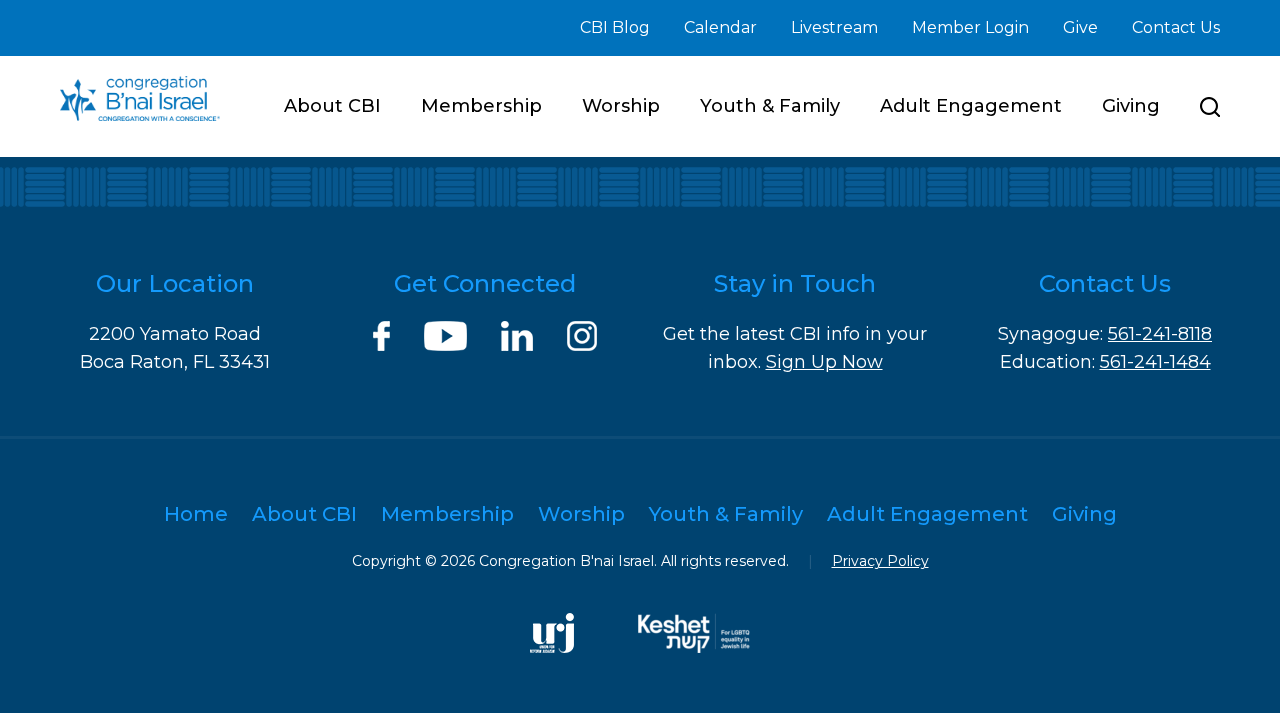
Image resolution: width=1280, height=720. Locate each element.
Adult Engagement (971, 106)
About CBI (332, 106)
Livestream (834, 27)
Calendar (720, 27)
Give (1080, 27)
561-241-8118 (1160, 334)
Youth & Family (770, 106)
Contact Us (1176, 27)
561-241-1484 (1155, 362)
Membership (481, 106)
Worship (621, 106)
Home (196, 514)
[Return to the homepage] (140, 98)
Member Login (970, 27)
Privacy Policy (880, 561)
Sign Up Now (824, 362)
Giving (1131, 106)
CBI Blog (615, 27)
